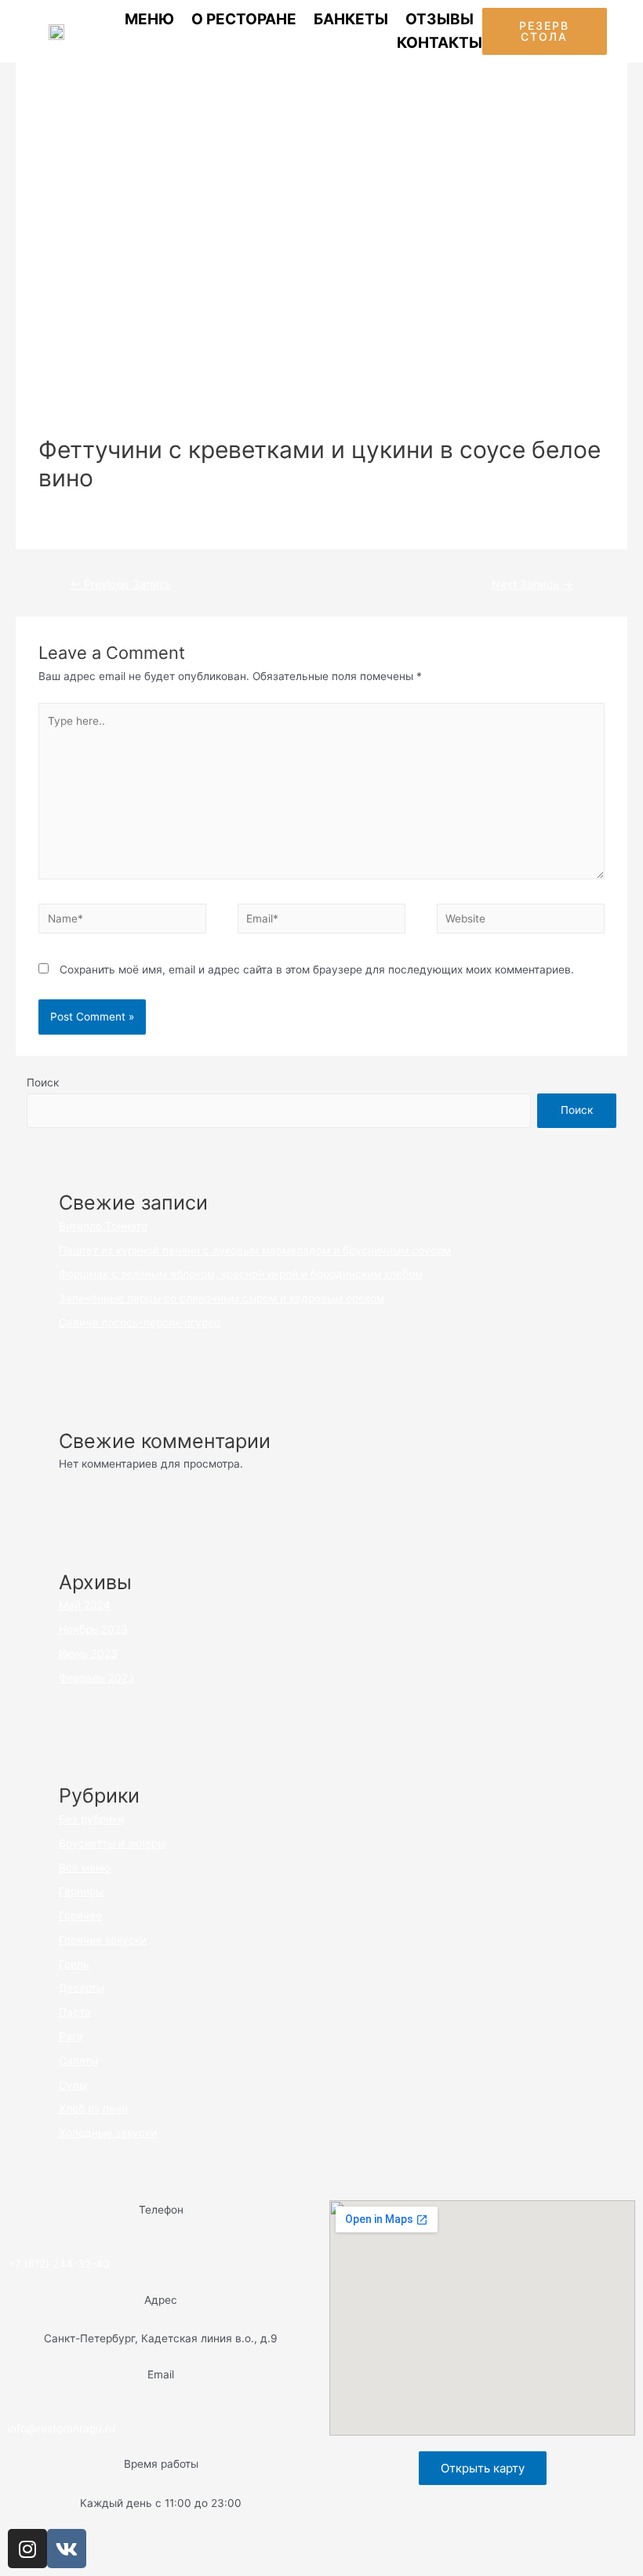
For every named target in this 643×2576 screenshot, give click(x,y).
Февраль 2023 (97, 1678)
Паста (216, 504)
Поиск (43, 1082)
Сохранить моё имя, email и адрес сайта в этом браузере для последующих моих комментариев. (317, 970)
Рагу (71, 2036)
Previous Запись (121, 584)
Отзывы (440, 19)
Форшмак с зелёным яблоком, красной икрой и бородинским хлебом (241, 1274)
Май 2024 (85, 1605)
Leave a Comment (85, 504)
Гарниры (81, 1891)
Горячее (80, 1916)
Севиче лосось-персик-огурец (140, 1323)
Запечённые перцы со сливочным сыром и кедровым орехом (222, 1298)
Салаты (78, 2061)
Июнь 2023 (88, 1654)
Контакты (440, 43)
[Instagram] (27, 2549)
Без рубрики (91, 1819)
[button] (544, 31)
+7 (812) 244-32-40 (59, 2264)
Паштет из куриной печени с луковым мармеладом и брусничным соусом (255, 1250)
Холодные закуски (108, 2133)
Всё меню (168, 504)
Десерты (82, 1988)
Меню (149, 19)
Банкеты (351, 19)
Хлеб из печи (93, 2108)
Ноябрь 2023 (93, 1629)
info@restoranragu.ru (62, 2429)
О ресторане (244, 19)
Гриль (74, 1964)
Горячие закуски (103, 1940)
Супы (73, 2085)
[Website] (521, 922)
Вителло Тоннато (103, 1226)
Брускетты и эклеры (112, 1843)
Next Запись (532, 584)
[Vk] (67, 2549)
